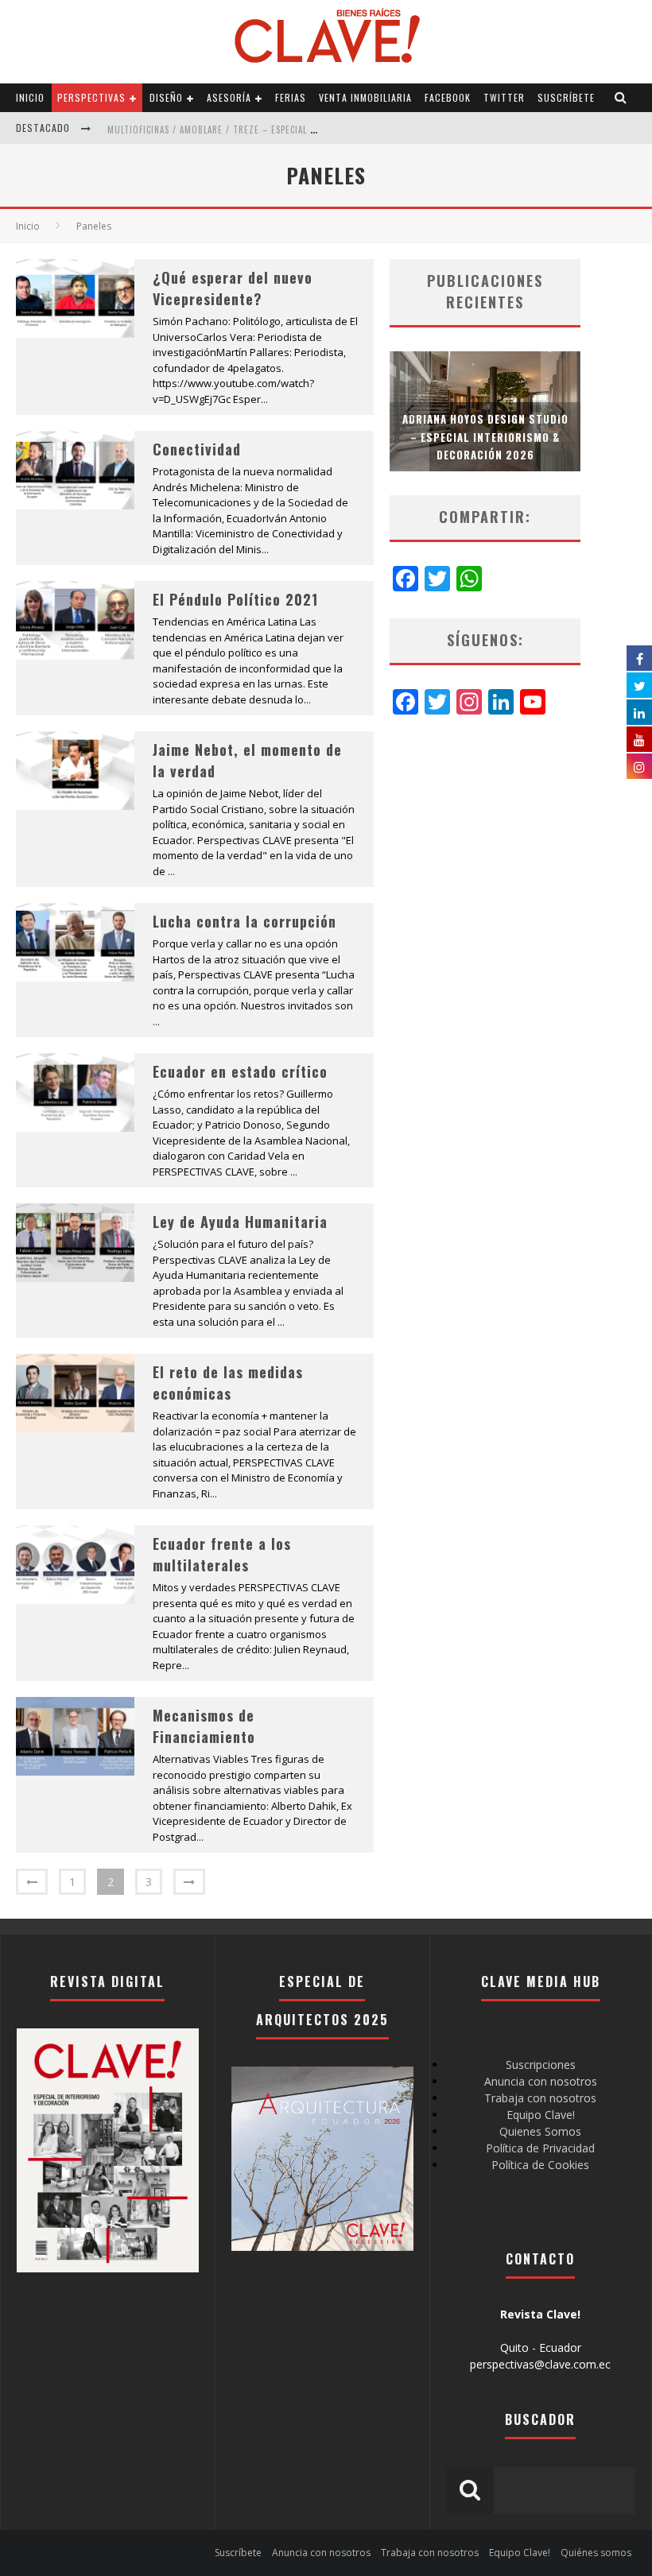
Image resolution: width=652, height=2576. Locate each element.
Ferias (291, 97)
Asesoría (229, 97)
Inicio (30, 97)
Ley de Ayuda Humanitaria (240, 1222)
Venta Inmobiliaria (365, 97)
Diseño (166, 97)
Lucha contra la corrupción (244, 921)
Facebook (448, 97)
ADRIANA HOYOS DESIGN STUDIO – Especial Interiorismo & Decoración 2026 (485, 436)
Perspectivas (91, 97)
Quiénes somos (596, 2553)
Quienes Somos (540, 2131)
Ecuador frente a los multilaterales (222, 1554)
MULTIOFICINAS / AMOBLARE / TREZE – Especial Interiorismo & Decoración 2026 (283, 130)
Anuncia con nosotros (541, 2081)
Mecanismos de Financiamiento (204, 1726)
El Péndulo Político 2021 (235, 599)
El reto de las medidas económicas (228, 1383)
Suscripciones (541, 2065)
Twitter (504, 97)
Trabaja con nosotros (540, 2098)
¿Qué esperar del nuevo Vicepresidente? (233, 288)
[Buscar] (621, 98)
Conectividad (197, 449)
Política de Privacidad (540, 2148)
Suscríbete (566, 97)
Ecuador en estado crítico (240, 1071)
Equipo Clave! (541, 2115)
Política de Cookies (540, 2165)
